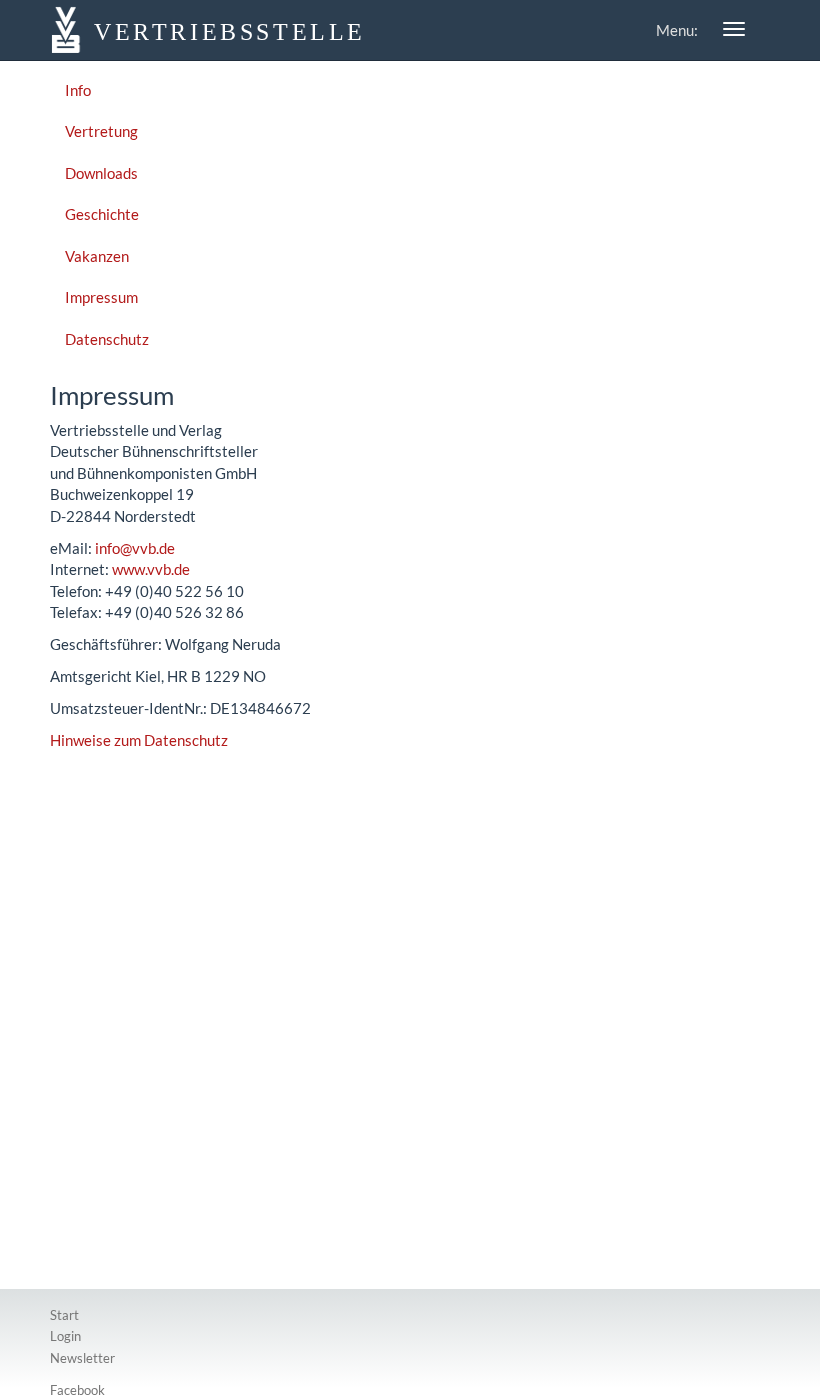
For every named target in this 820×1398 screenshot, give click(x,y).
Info (78, 90)
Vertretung (101, 131)
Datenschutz (107, 339)
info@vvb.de (135, 548)
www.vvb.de (151, 569)
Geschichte (102, 214)
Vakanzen (97, 256)
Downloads (101, 173)
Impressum (101, 297)
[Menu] (734, 29)
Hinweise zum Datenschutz (139, 740)
